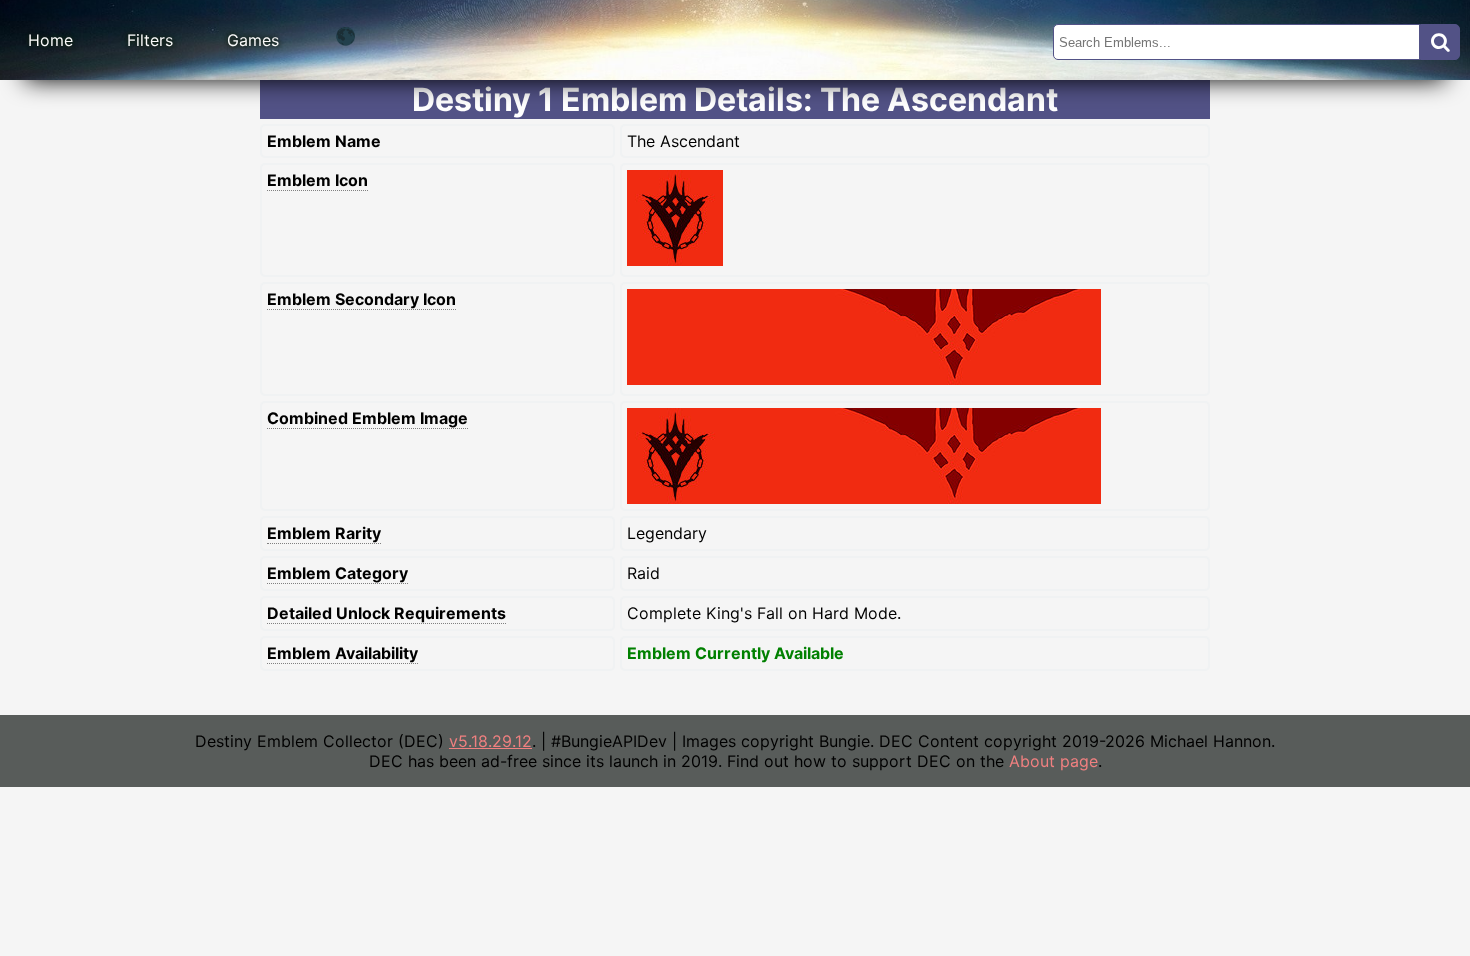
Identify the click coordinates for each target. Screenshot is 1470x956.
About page (1053, 761)
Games (253, 40)
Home (50, 40)
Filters (150, 40)
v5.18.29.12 (490, 741)
